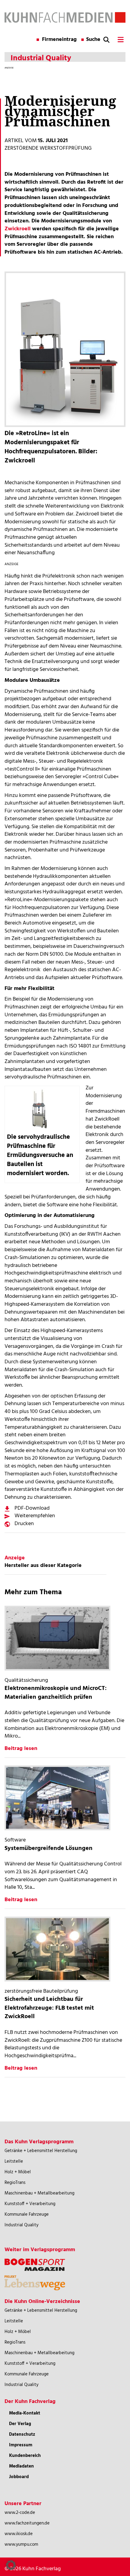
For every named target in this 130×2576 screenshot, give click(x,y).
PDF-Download (32, 1508)
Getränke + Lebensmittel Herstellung (41, 2151)
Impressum (21, 2445)
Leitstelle (14, 2161)
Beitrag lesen (21, 1749)
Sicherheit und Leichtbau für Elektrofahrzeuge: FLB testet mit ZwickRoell (49, 2008)
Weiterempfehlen (35, 1516)
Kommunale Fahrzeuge (27, 2214)
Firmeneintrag (59, 40)
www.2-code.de (20, 2513)
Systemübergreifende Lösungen (49, 1848)
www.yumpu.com (21, 2544)
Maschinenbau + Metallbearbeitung (39, 2193)
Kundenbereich (25, 2456)
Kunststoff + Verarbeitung (30, 2204)
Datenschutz (22, 2434)
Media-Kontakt (25, 2413)
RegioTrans (15, 2183)
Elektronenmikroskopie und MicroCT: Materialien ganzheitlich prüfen (56, 1693)
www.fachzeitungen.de (27, 2523)
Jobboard (19, 2477)
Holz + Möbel (18, 2172)
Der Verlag (20, 2424)
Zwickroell (18, 229)
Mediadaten (21, 2466)
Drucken (24, 1524)
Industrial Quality (21, 2225)
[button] (11, 2565)
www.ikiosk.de (19, 2534)
